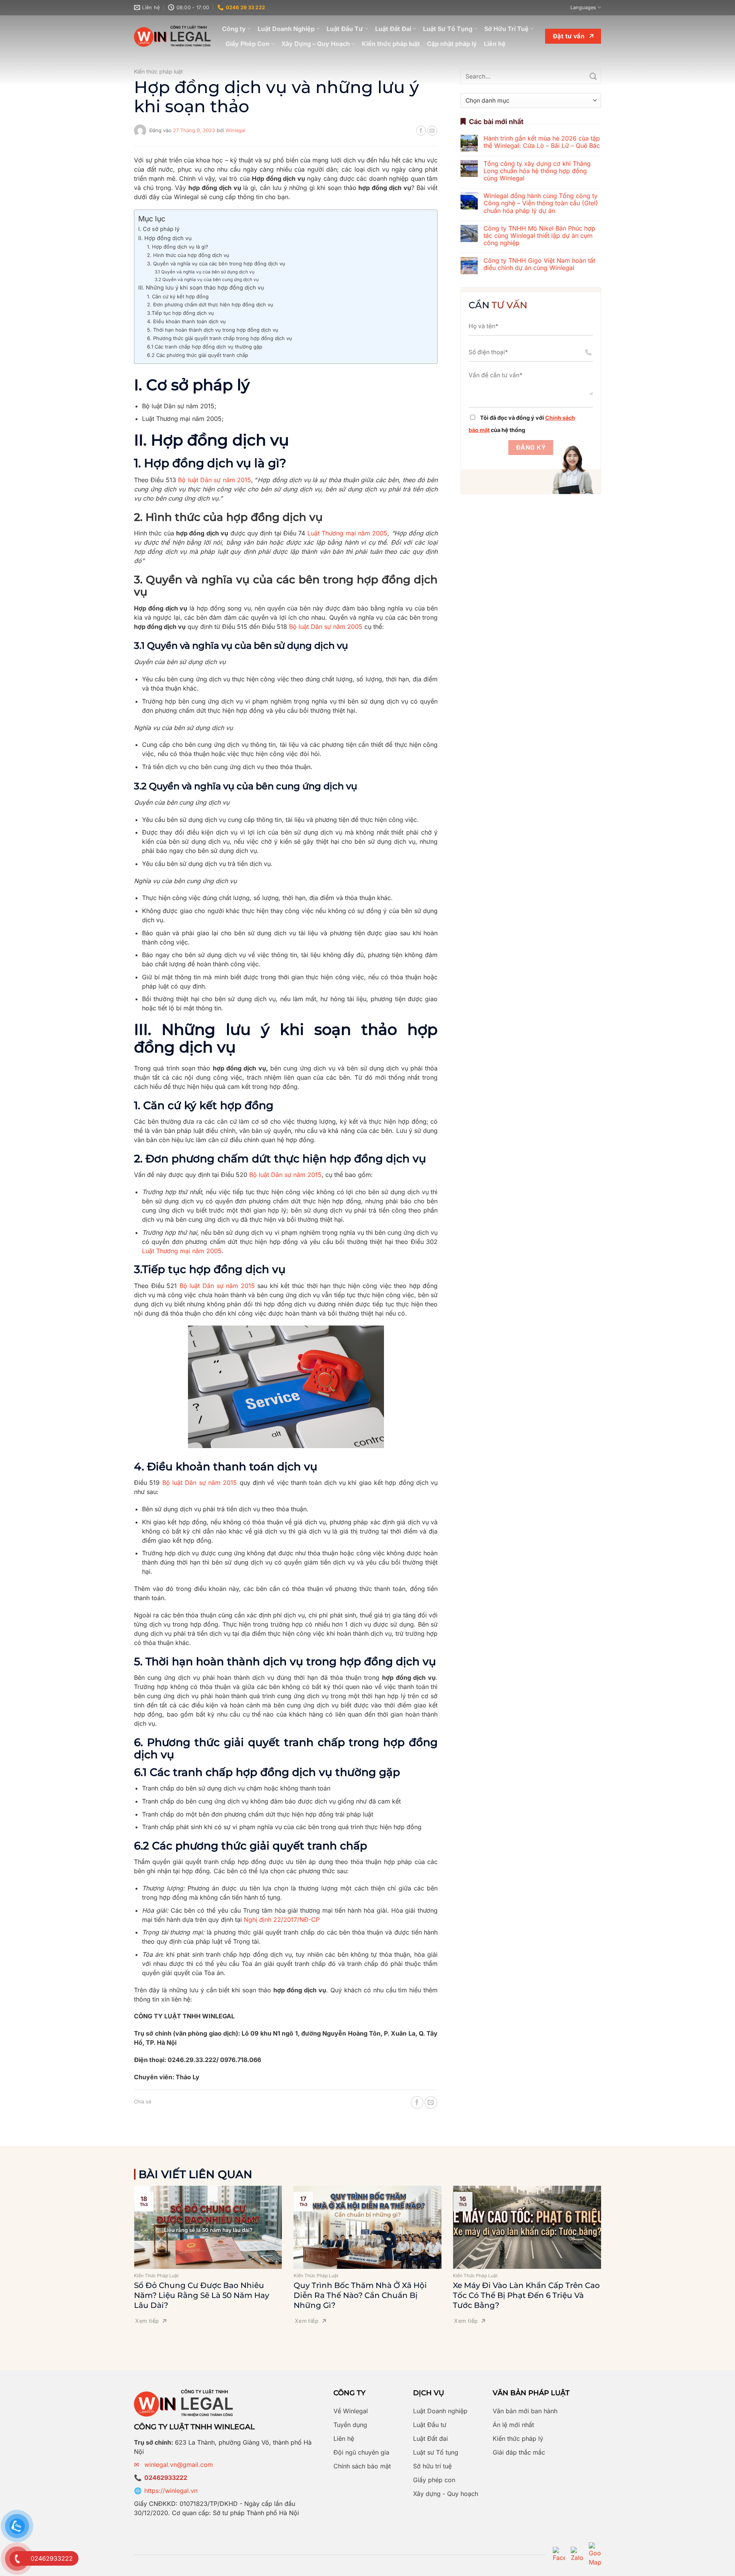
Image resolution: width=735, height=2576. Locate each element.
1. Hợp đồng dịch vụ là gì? (178, 247)
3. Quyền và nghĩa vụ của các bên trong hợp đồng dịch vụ (216, 263)
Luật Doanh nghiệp (440, 2411)
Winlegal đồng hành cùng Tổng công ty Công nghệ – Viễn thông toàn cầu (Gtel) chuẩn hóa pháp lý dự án (541, 203)
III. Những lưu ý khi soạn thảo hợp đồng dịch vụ (201, 287)
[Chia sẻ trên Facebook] (421, 131)
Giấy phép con (434, 2480)
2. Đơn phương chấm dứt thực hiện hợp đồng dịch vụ (210, 304)
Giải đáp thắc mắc (519, 2452)
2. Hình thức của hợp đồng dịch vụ (188, 255)
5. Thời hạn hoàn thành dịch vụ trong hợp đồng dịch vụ (213, 330)
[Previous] (124, 2242)
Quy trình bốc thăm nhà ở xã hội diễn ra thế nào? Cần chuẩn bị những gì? (360, 2295)
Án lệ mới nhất (513, 2425)
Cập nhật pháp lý (452, 44)
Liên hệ (495, 44)
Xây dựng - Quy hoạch (446, 2494)
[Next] (611, 2242)
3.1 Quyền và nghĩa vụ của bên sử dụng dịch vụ (205, 272)
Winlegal (235, 130)
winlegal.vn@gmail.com (179, 2465)
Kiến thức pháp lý (518, 2439)
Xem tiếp (147, 2321)
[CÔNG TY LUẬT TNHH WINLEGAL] (172, 36)
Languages (583, 7)
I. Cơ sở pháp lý (159, 229)
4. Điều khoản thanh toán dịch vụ (188, 321)
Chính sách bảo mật (362, 2466)
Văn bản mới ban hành (525, 2411)
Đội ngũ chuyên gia (361, 2452)
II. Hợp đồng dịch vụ (165, 238)
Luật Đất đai (430, 2439)
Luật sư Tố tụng (436, 2452)
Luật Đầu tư (430, 2425)
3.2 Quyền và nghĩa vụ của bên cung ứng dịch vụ (207, 280)
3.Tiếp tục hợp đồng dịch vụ (180, 313)
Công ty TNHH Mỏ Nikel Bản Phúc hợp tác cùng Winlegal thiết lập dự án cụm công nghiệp (539, 236)
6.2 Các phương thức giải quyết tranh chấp (198, 355)
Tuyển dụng (350, 2425)
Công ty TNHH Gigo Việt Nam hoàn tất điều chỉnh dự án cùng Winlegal (539, 264)
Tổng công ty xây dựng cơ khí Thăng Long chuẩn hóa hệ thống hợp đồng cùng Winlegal (537, 171)
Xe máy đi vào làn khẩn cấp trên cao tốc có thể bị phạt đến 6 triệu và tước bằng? (526, 2295)
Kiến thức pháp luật (391, 44)
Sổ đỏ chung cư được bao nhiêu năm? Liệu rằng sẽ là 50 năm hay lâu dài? (202, 2295)
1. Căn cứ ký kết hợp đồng (178, 296)
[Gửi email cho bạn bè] (432, 131)
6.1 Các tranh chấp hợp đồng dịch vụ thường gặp (205, 347)
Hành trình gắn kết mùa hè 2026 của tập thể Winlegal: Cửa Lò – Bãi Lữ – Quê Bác (542, 142)
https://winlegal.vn (171, 2491)
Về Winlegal (351, 2411)
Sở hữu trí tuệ (432, 2466)
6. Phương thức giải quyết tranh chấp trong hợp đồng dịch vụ (220, 338)
